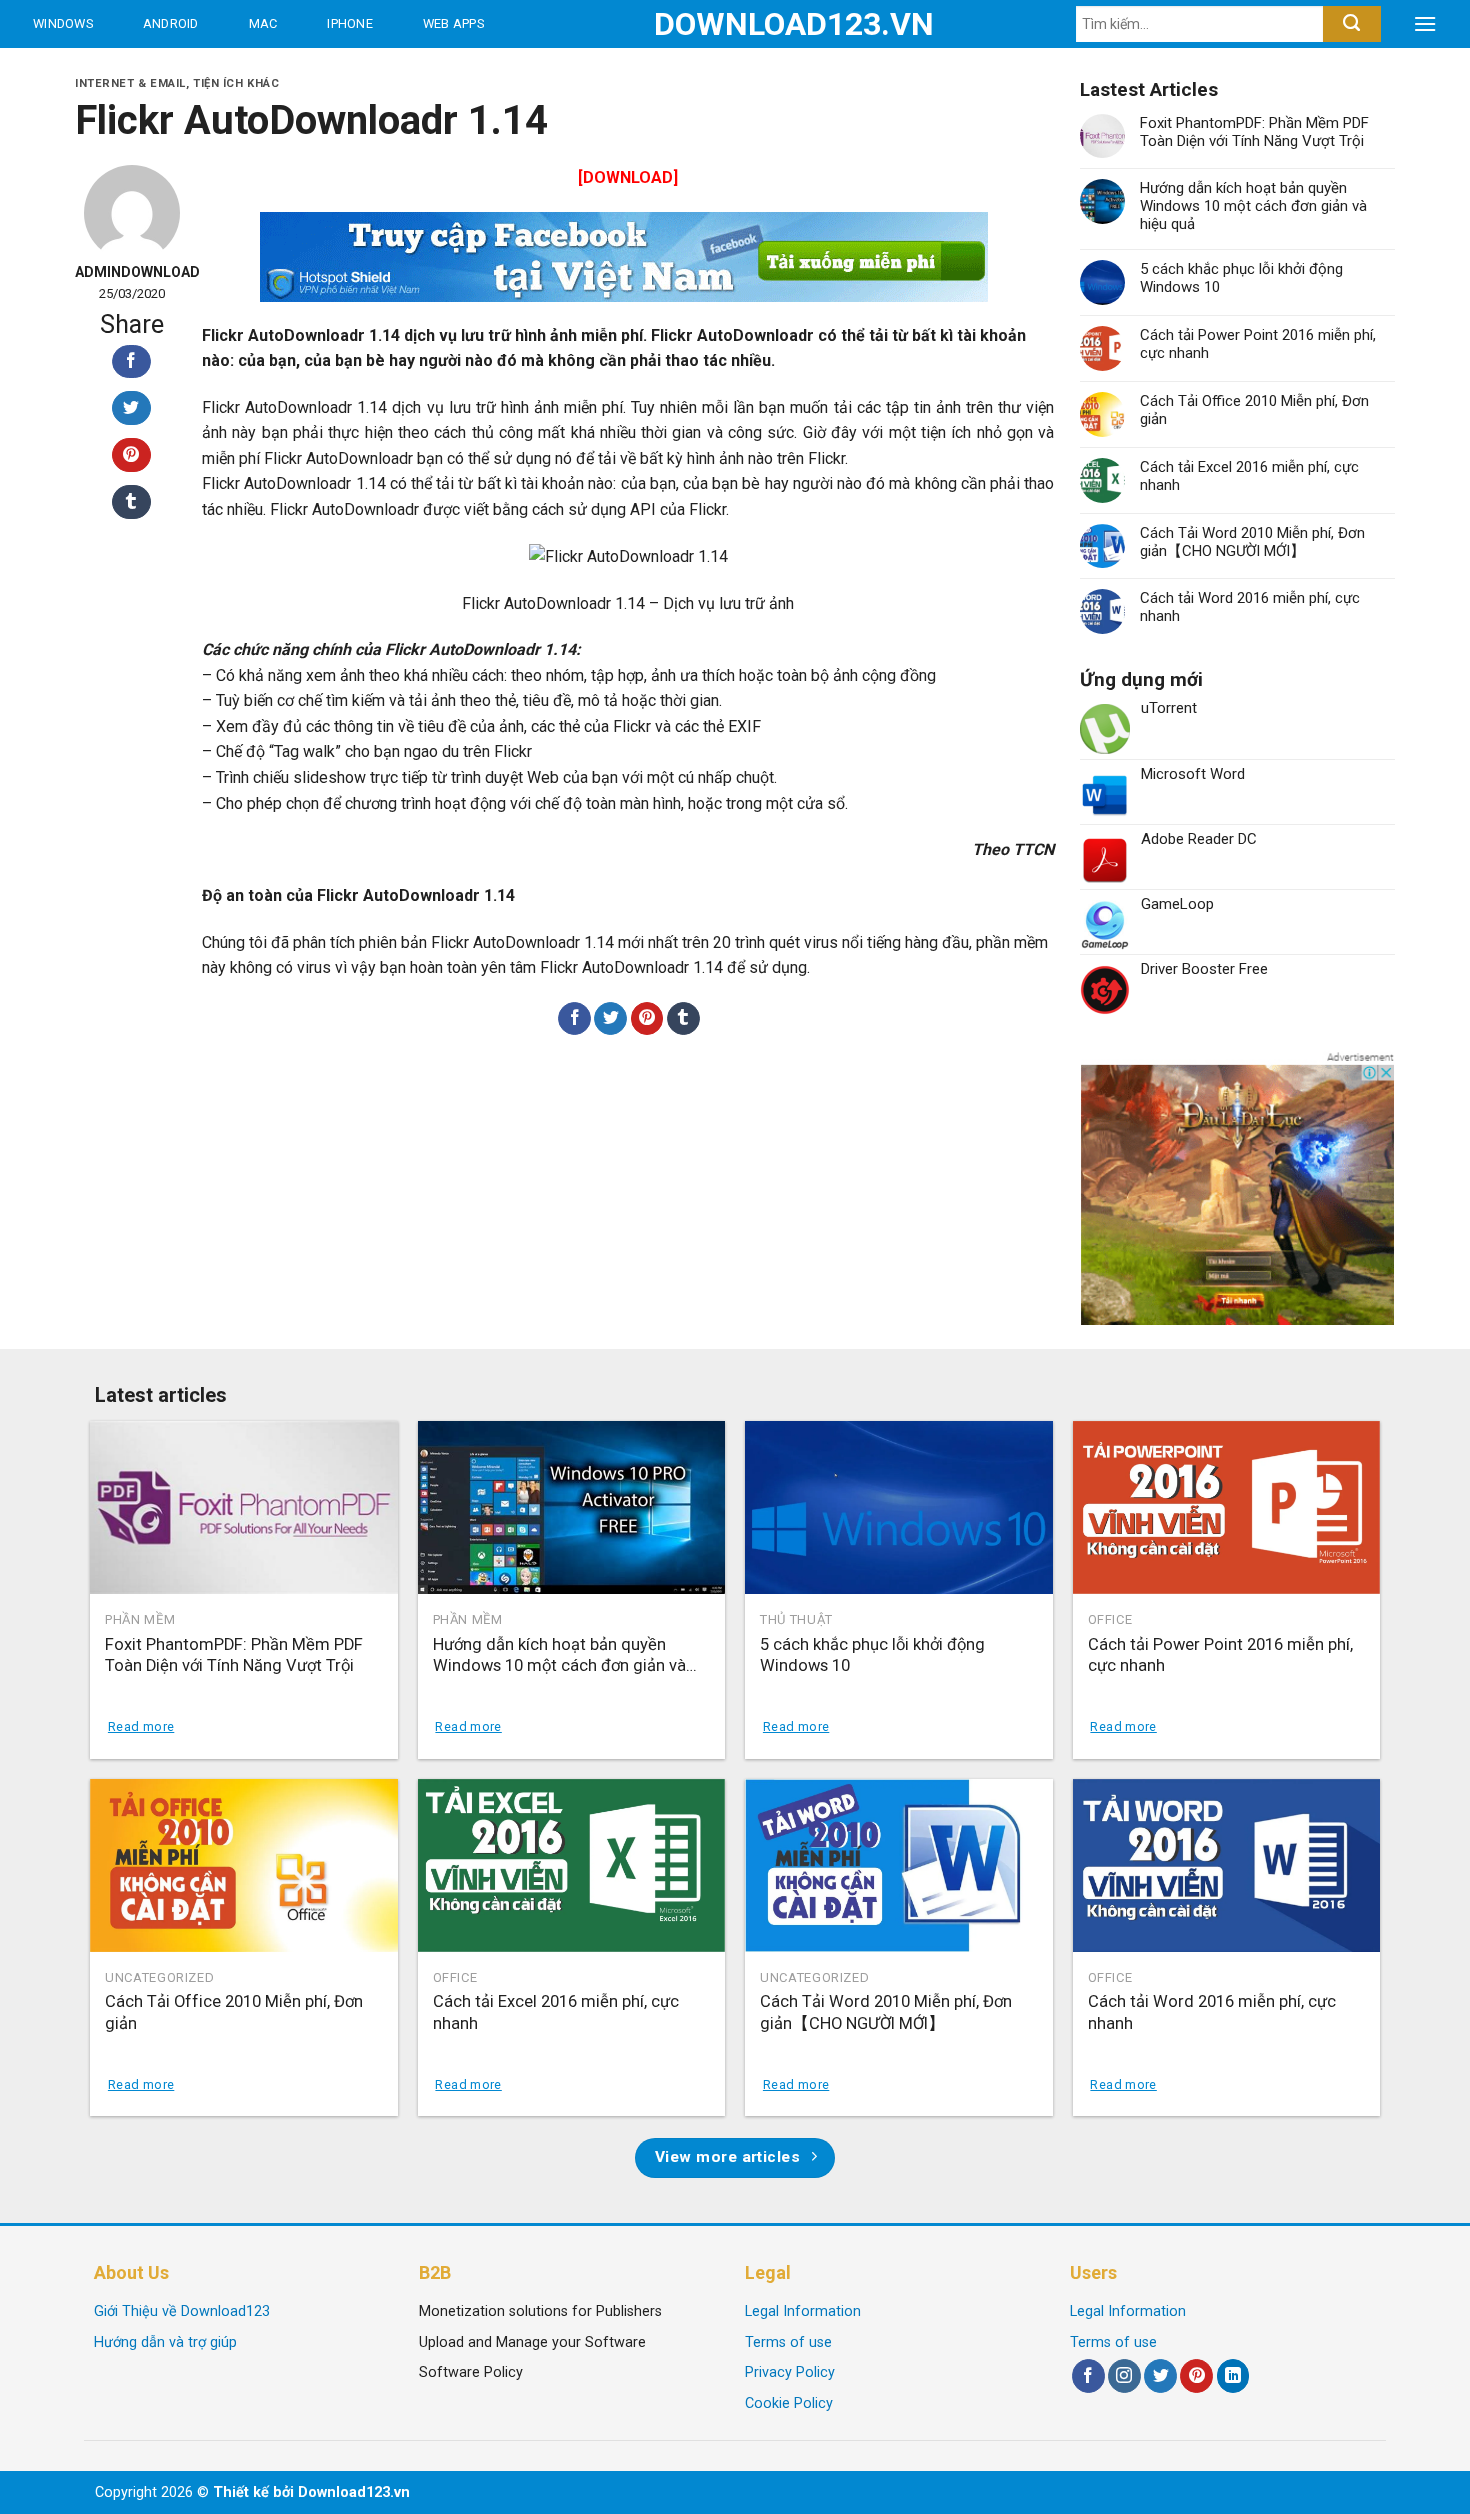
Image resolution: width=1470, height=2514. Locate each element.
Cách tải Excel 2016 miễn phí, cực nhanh (1249, 476)
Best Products (88, 71)
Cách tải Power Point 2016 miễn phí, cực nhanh (1258, 344)
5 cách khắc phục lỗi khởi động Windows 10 (1241, 278)
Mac (263, 23)
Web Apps (453, 23)
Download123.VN (735, 24)
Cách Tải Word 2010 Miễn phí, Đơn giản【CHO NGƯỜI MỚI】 (1252, 542)
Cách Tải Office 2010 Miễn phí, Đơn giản (1254, 410)
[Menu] (1425, 24)
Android (171, 23)
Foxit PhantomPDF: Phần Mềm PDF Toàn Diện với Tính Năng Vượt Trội (1254, 132)
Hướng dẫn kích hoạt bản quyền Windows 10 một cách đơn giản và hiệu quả (1253, 206)
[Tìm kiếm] (1351, 24)
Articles (240, 71)
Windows (63, 23)
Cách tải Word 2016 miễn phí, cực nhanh (1250, 607)
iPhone (350, 23)
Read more (141, 1726)
